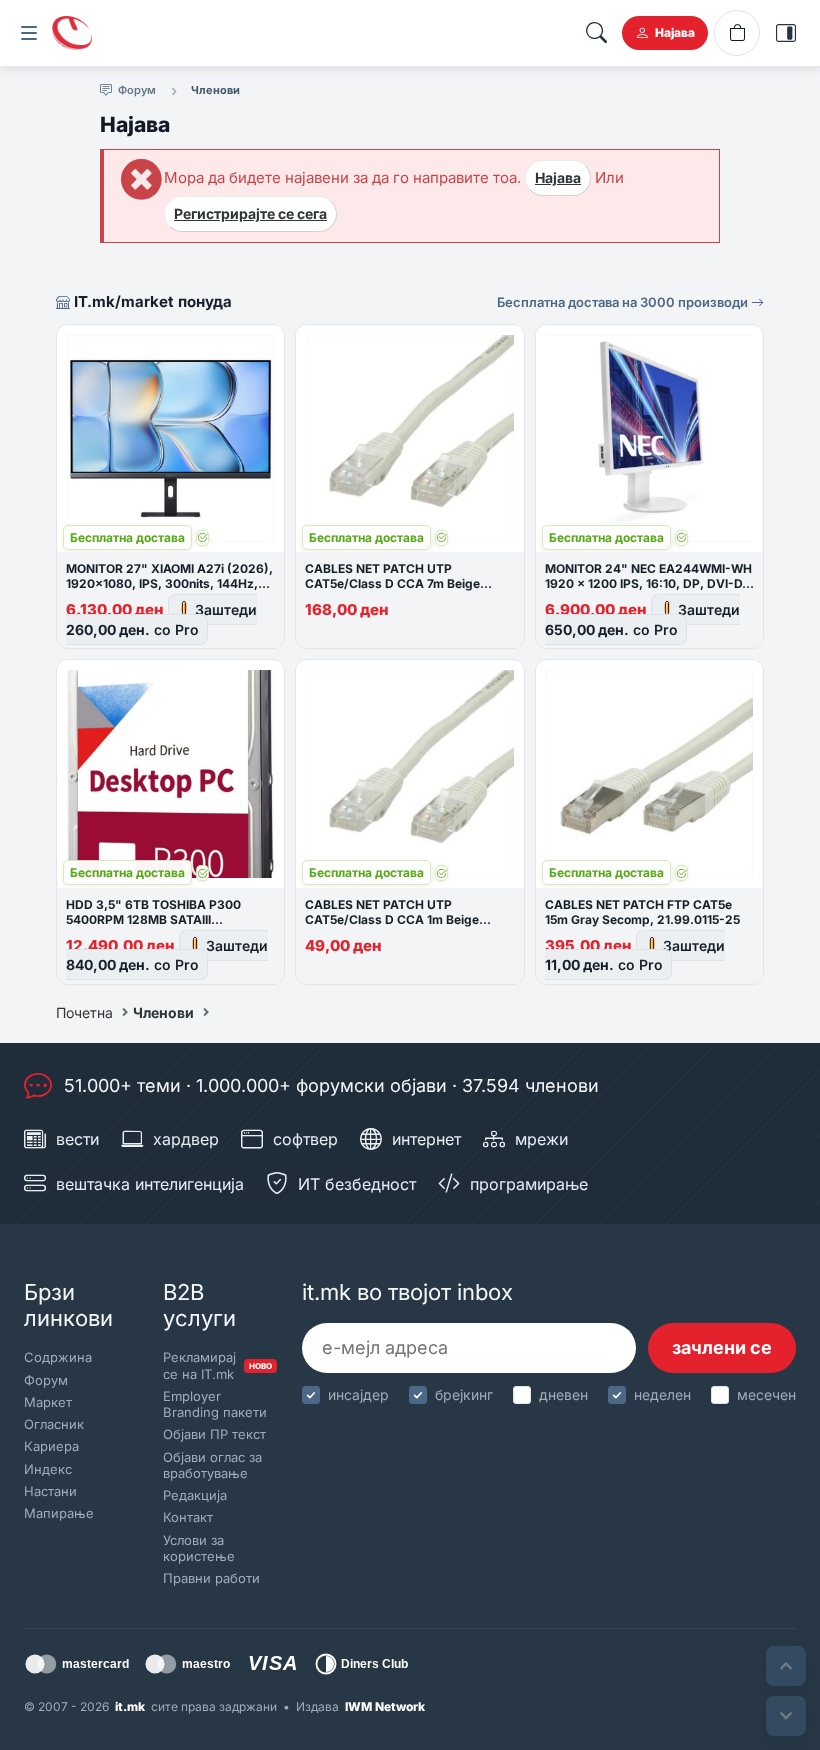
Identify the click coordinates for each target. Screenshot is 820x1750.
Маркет (48, 1402)
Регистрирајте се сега (250, 213)
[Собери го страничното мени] (29, 33)
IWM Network (385, 1706)
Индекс (48, 1469)
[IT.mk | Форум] (72, 33)
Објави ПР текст (214, 1434)
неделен (662, 1394)
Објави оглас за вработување (212, 1465)
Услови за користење (199, 1548)
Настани (50, 1491)
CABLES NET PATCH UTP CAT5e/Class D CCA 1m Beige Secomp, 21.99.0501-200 (392, 919)
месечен (766, 1394)
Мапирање (59, 1513)
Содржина (58, 1357)
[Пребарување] (596, 33)
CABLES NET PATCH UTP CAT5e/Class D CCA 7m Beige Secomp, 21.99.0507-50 (392, 583)
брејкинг (464, 1394)
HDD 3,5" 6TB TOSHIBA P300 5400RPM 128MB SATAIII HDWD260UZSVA (153, 919)
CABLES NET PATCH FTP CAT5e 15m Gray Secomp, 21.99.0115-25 (642, 912)
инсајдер (358, 1394)
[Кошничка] (737, 33)
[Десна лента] (786, 33)
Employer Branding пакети (215, 1404)
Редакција (195, 1495)
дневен (563, 1394)
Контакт (188, 1517)
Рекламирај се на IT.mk (215, 1365)
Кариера (51, 1446)
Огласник (54, 1424)
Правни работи (211, 1578)
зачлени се (722, 1347)
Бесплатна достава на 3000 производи (624, 302)
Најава (558, 177)
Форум (46, 1380)
